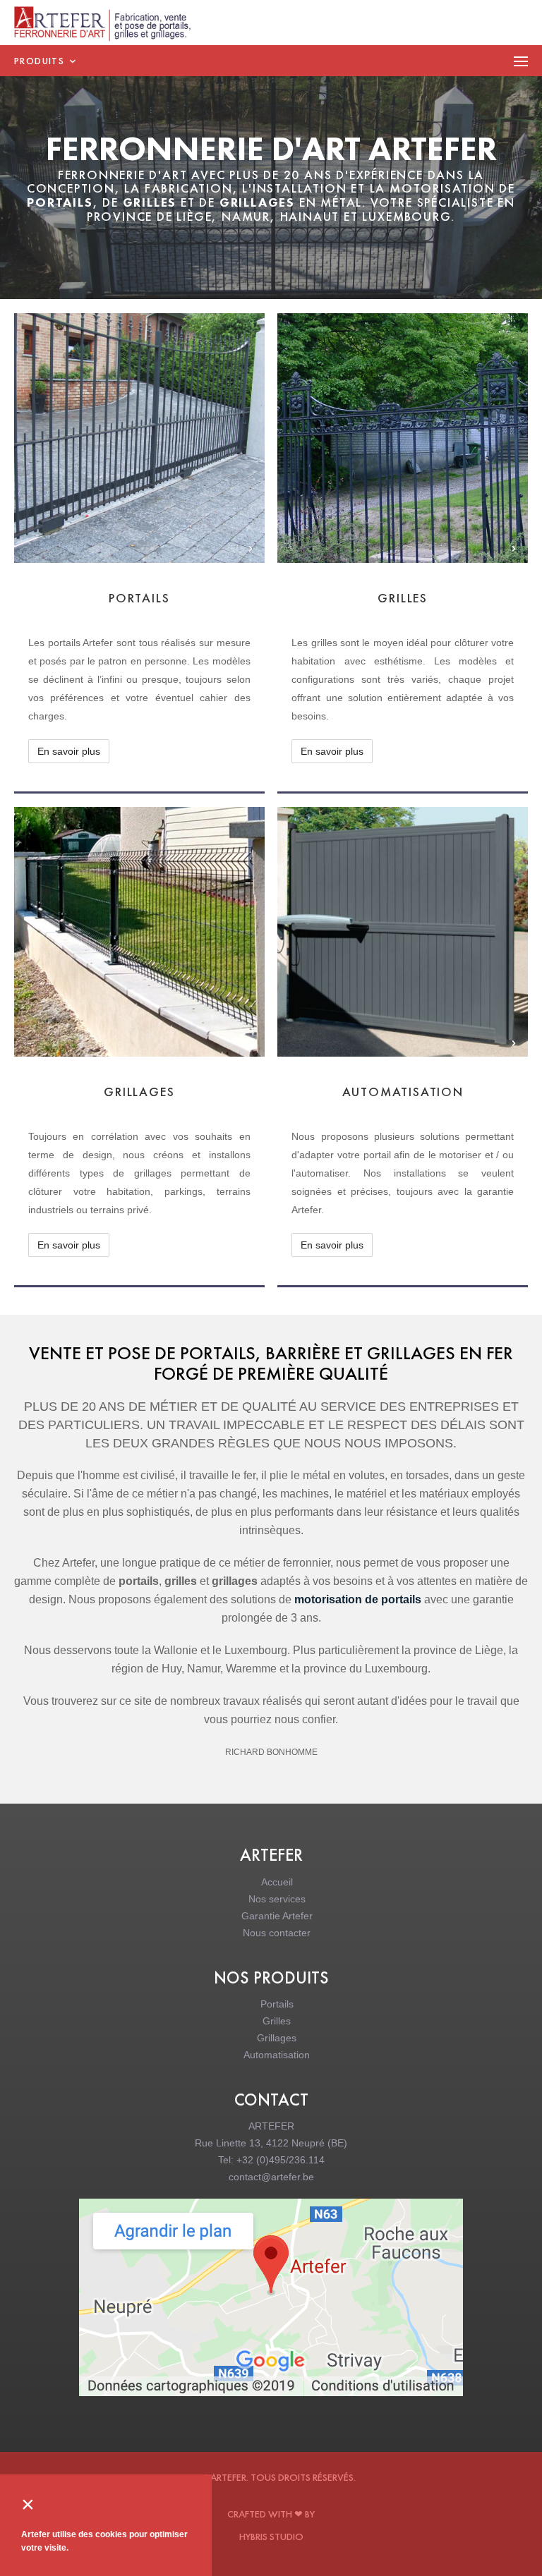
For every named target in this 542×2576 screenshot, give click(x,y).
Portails (277, 2004)
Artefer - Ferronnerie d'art (110, 24)
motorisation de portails (358, 1599)
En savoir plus (116, 452)
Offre (180, 452)
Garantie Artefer (277, 1916)
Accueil (277, 1882)
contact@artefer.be (271, 2177)
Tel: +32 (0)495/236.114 (271, 2160)
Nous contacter (277, 1933)
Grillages (277, 2038)
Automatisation (277, 2055)
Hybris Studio (271, 2536)
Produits (41, 61)
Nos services (277, 1899)
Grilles (277, 2021)
